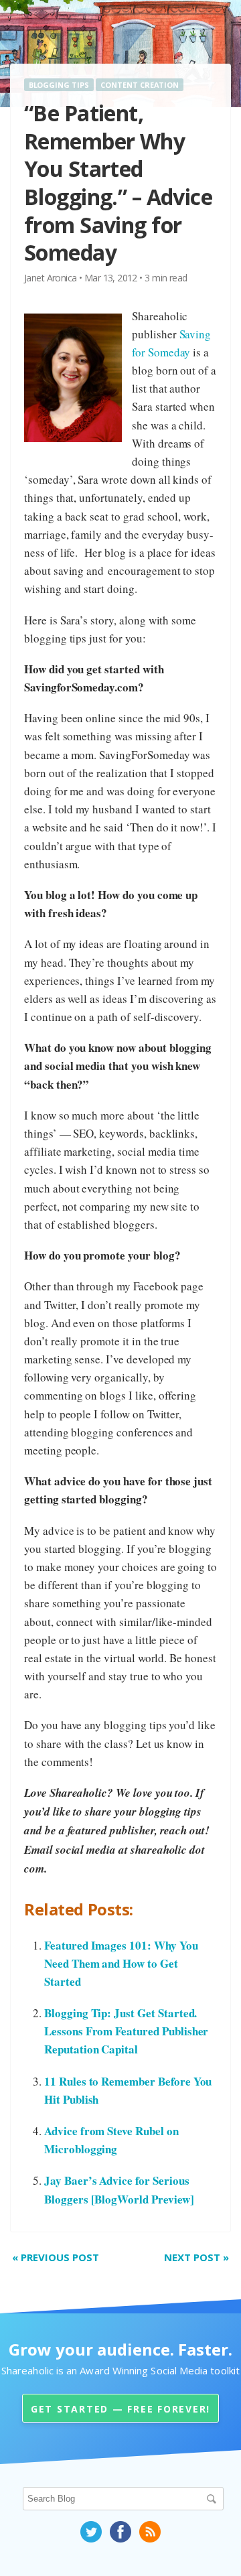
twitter (91, 2532)
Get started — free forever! (120, 2409)
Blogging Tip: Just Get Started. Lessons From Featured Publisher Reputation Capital (126, 2031)
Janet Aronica (51, 278)
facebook (120, 2532)
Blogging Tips (59, 85)
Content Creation (140, 85)
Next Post (196, 2257)
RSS (150, 2532)
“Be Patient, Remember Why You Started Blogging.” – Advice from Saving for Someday (118, 183)
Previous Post (56, 2257)
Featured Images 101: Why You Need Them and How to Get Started (121, 1963)
